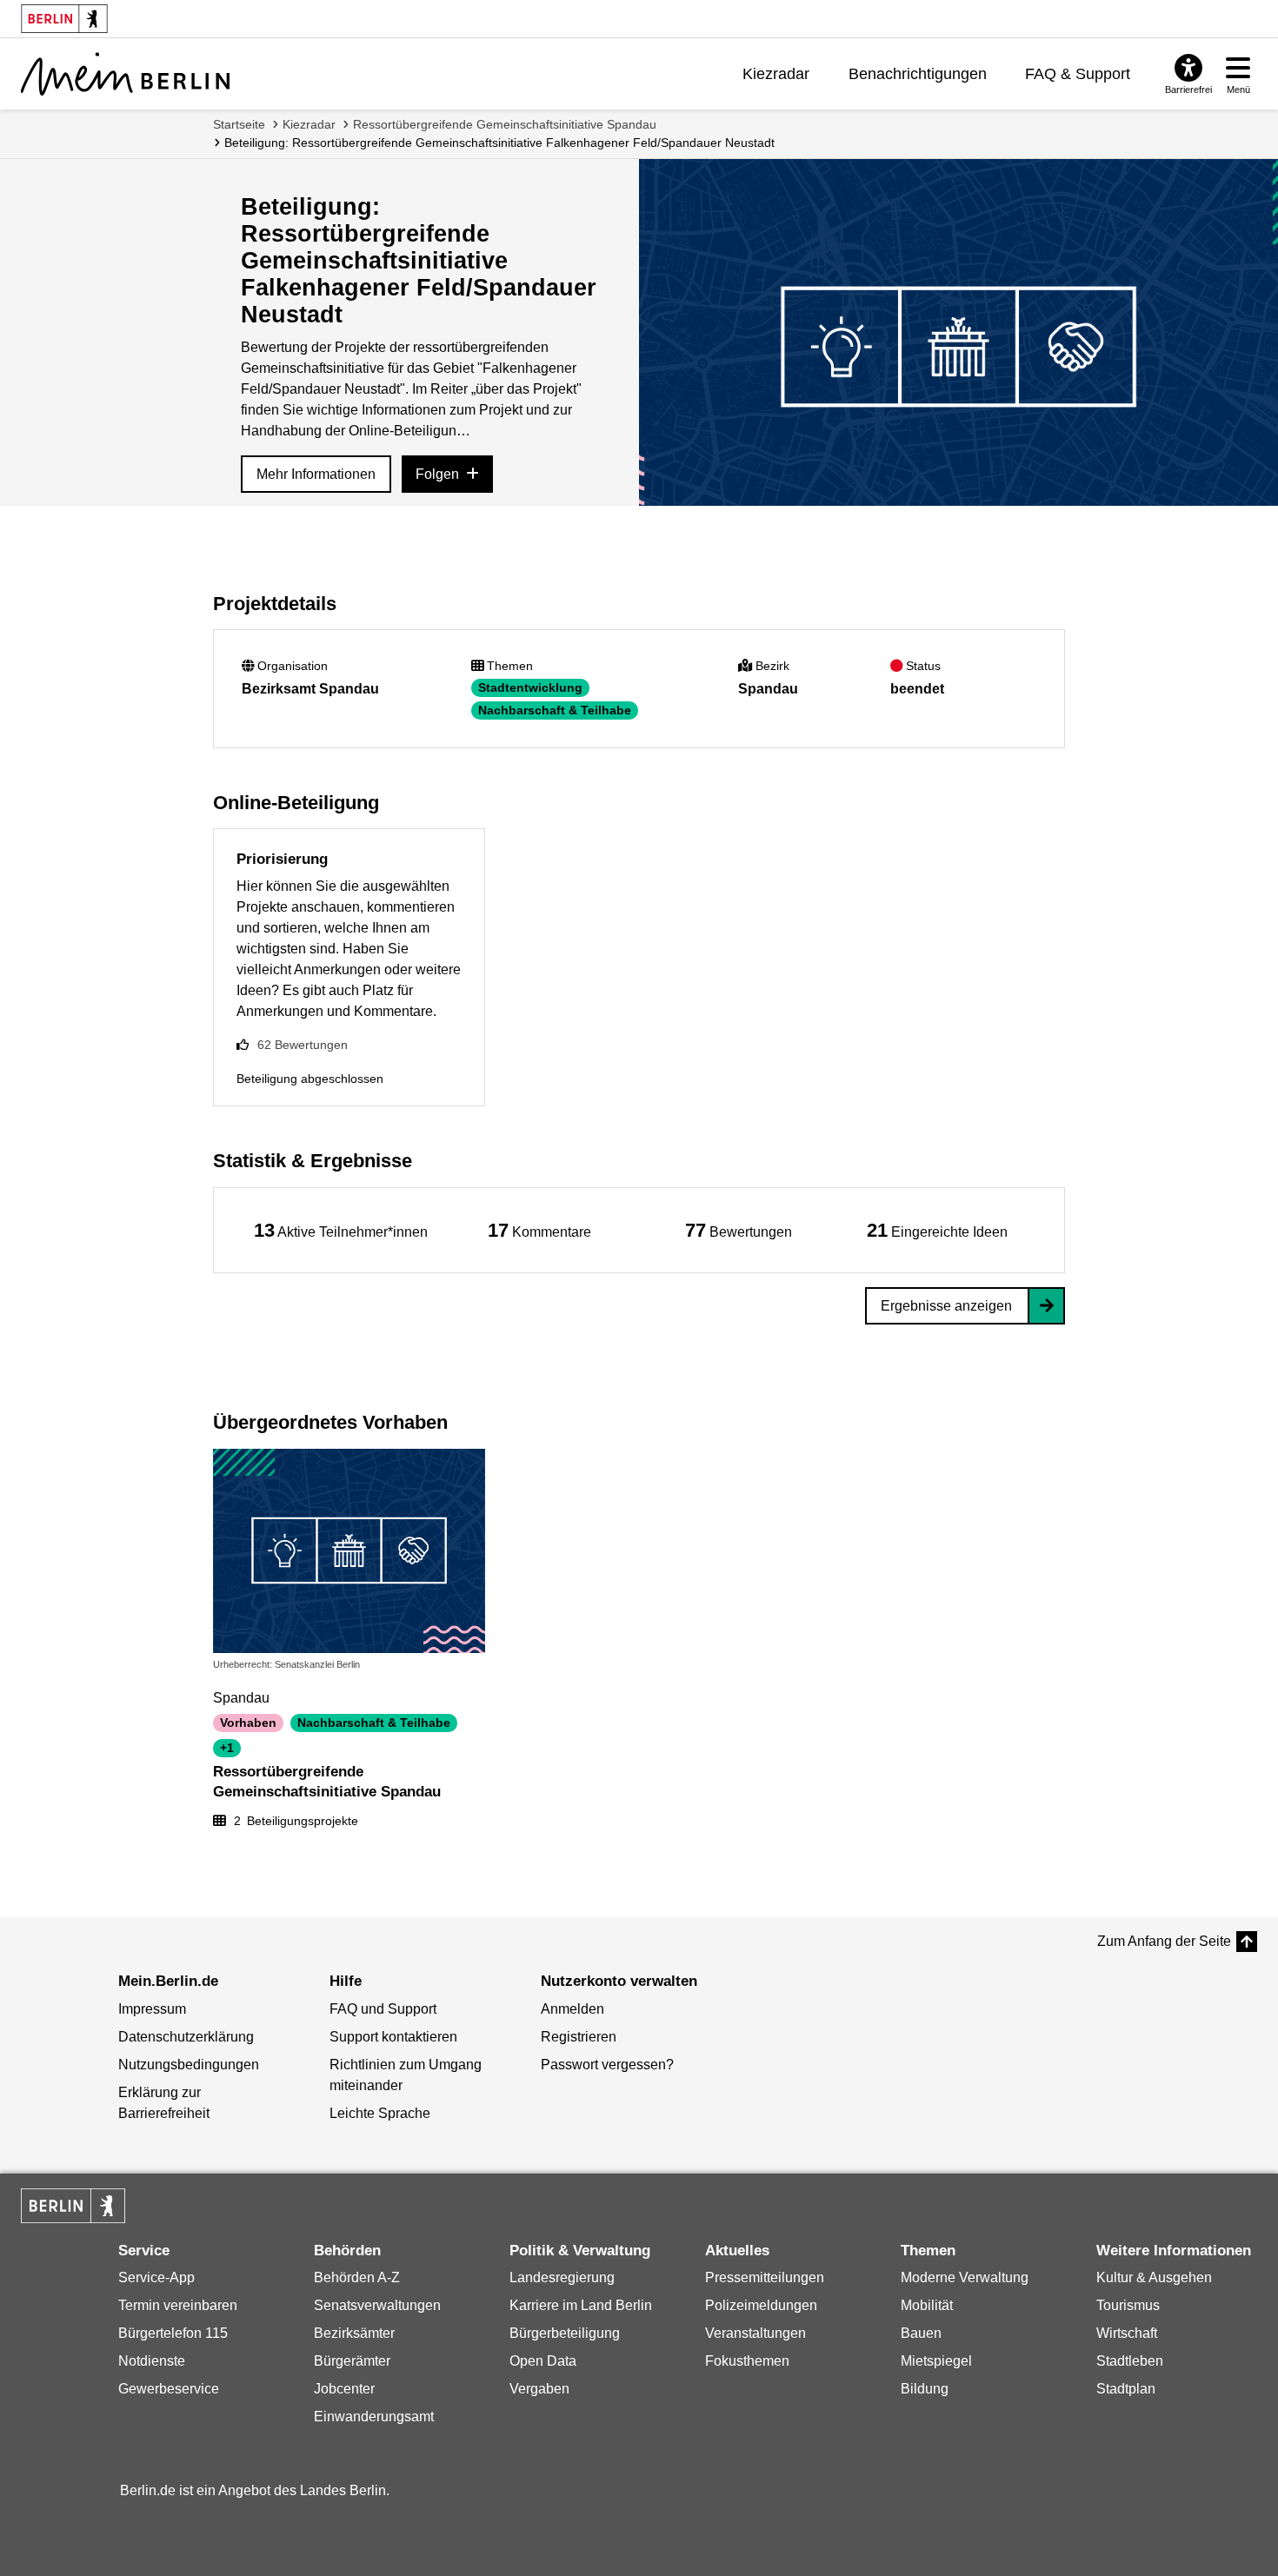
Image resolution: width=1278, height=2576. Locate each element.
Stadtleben (1130, 2361)
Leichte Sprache (380, 2113)
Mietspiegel (936, 2361)
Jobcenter (344, 2389)
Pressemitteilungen (765, 2277)
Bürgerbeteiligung (565, 2333)
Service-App (156, 2277)
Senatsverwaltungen (377, 2305)
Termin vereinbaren (178, 2305)
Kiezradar (776, 74)
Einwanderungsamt (374, 2417)
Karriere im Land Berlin (581, 2305)
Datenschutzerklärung (186, 2037)
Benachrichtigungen (918, 74)
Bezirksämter (354, 2333)
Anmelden (572, 2009)
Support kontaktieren (393, 2037)
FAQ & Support (1078, 74)
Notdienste (152, 2361)
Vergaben (539, 2389)
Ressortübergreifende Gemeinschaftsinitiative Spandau (505, 124)
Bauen (921, 2333)
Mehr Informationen (316, 474)
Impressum (152, 2009)
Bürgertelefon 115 (173, 2333)
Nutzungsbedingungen (189, 2065)
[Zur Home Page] (125, 74)
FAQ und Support (383, 2009)
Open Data (543, 2361)
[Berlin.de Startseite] (73, 2206)
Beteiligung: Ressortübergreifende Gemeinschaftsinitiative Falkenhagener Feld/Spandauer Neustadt (499, 143)
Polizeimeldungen (761, 2305)
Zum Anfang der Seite (1164, 1941)
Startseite (239, 124)
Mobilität (927, 2305)
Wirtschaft (1127, 2333)
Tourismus (1128, 2305)
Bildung (925, 2389)
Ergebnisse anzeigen (946, 1306)
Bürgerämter (352, 2361)
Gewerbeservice (169, 2389)
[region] (341, 1230)
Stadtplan (1126, 2389)
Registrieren (579, 2037)
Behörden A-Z (357, 2277)
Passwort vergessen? (607, 2065)
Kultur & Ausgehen (1154, 2277)
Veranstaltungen (755, 2333)
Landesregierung (562, 2277)
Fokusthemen (747, 2361)
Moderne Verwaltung (965, 2277)
